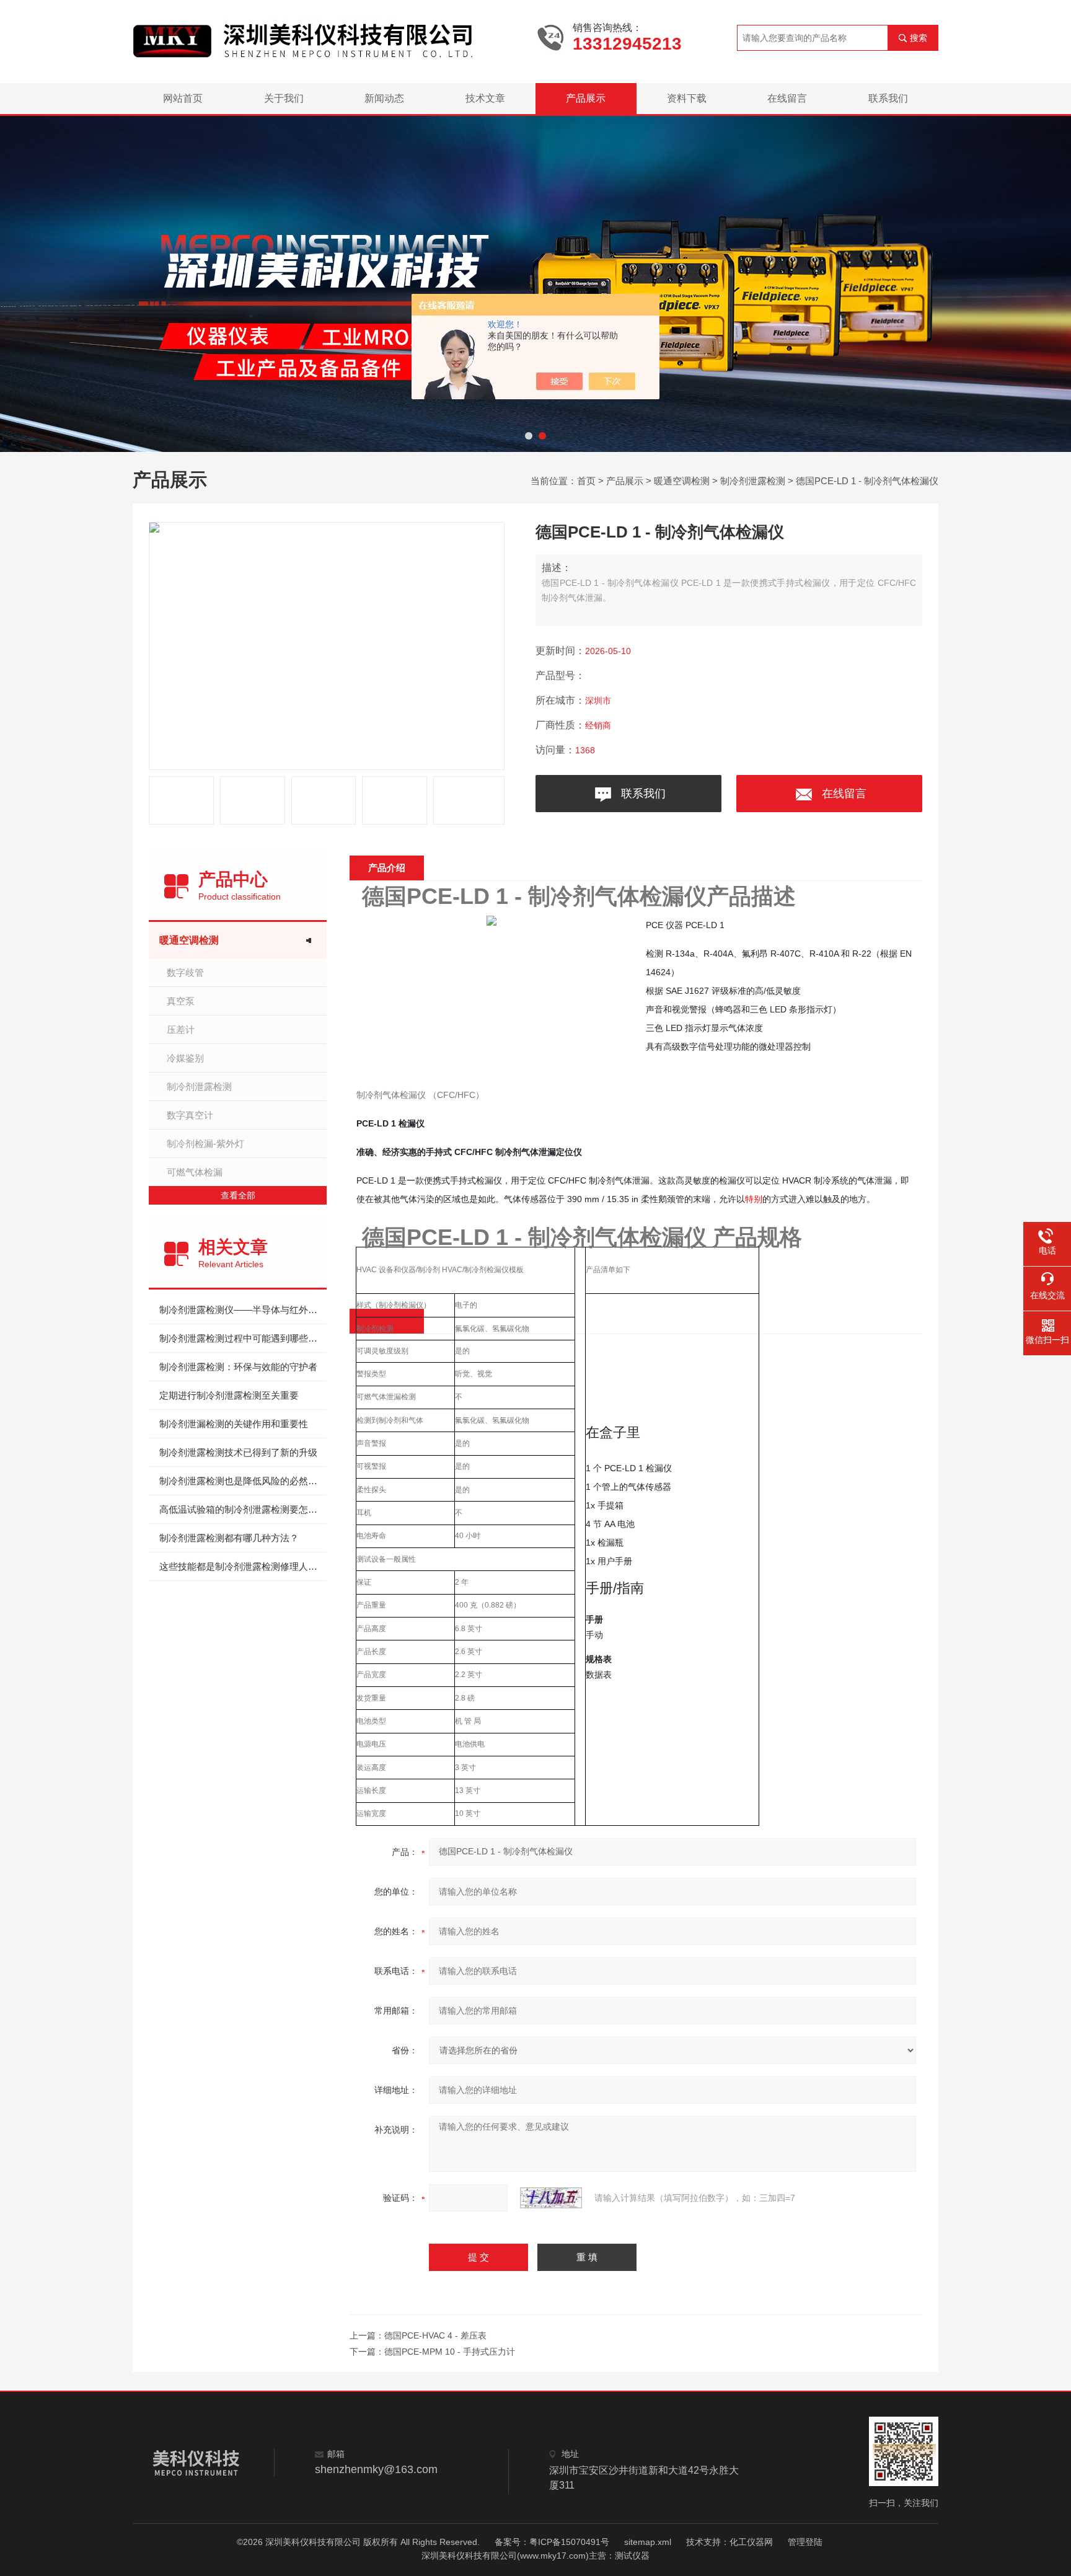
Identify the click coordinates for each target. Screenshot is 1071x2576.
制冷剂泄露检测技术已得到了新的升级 (238, 1452)
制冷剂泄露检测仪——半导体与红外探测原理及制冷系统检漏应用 (243, 1310)
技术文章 (485, 98)
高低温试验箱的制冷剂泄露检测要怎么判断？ (243, 1509)
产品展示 (586, 98)
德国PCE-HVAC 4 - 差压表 (435, 2335)
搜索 (919, 38)
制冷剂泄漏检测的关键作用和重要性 (234, 1424)
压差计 (181, 1029)
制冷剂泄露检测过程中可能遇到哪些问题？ (243, 1338)
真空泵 (181, 1001)
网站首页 (183, 98)
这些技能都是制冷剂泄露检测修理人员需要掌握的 (243, 1566)
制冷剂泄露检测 (753, 481)
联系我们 (888, 98)
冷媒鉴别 (185, 1058)
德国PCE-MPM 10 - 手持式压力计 (450, 2352)
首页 (586, 481)
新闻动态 (384, 98)
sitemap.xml (648, 2542)
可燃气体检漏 (195, 1172)
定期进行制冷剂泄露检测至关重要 (229, 1395)
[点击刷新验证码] (551, 2198)
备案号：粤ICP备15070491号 (552, 2542)
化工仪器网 (751, 2542)
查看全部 (238, 1195)
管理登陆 (805, 2542)
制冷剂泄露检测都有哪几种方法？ (229, 1538)
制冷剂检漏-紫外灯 (205, 1144)
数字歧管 (185, 972)
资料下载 (687, 98)
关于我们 (284, 98)
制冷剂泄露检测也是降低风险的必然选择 (243, 1481)
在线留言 (787, 98)
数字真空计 (190, 1115)
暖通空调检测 (682, 481)
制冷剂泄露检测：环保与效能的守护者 (238, 1367)
